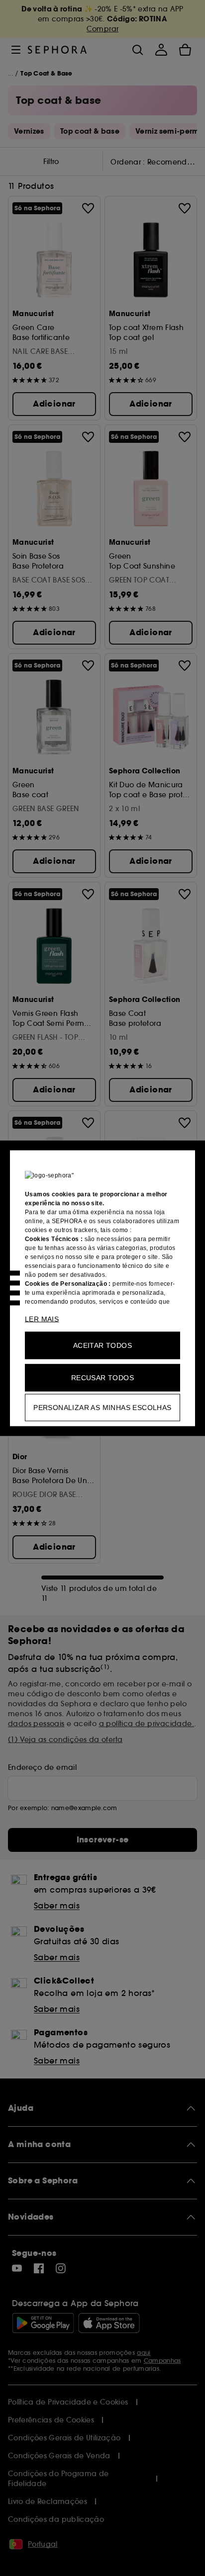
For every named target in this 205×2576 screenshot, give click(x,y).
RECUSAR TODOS (102, 1377)
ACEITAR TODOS (102, 1345)
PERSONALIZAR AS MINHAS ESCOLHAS (102, 1407)
